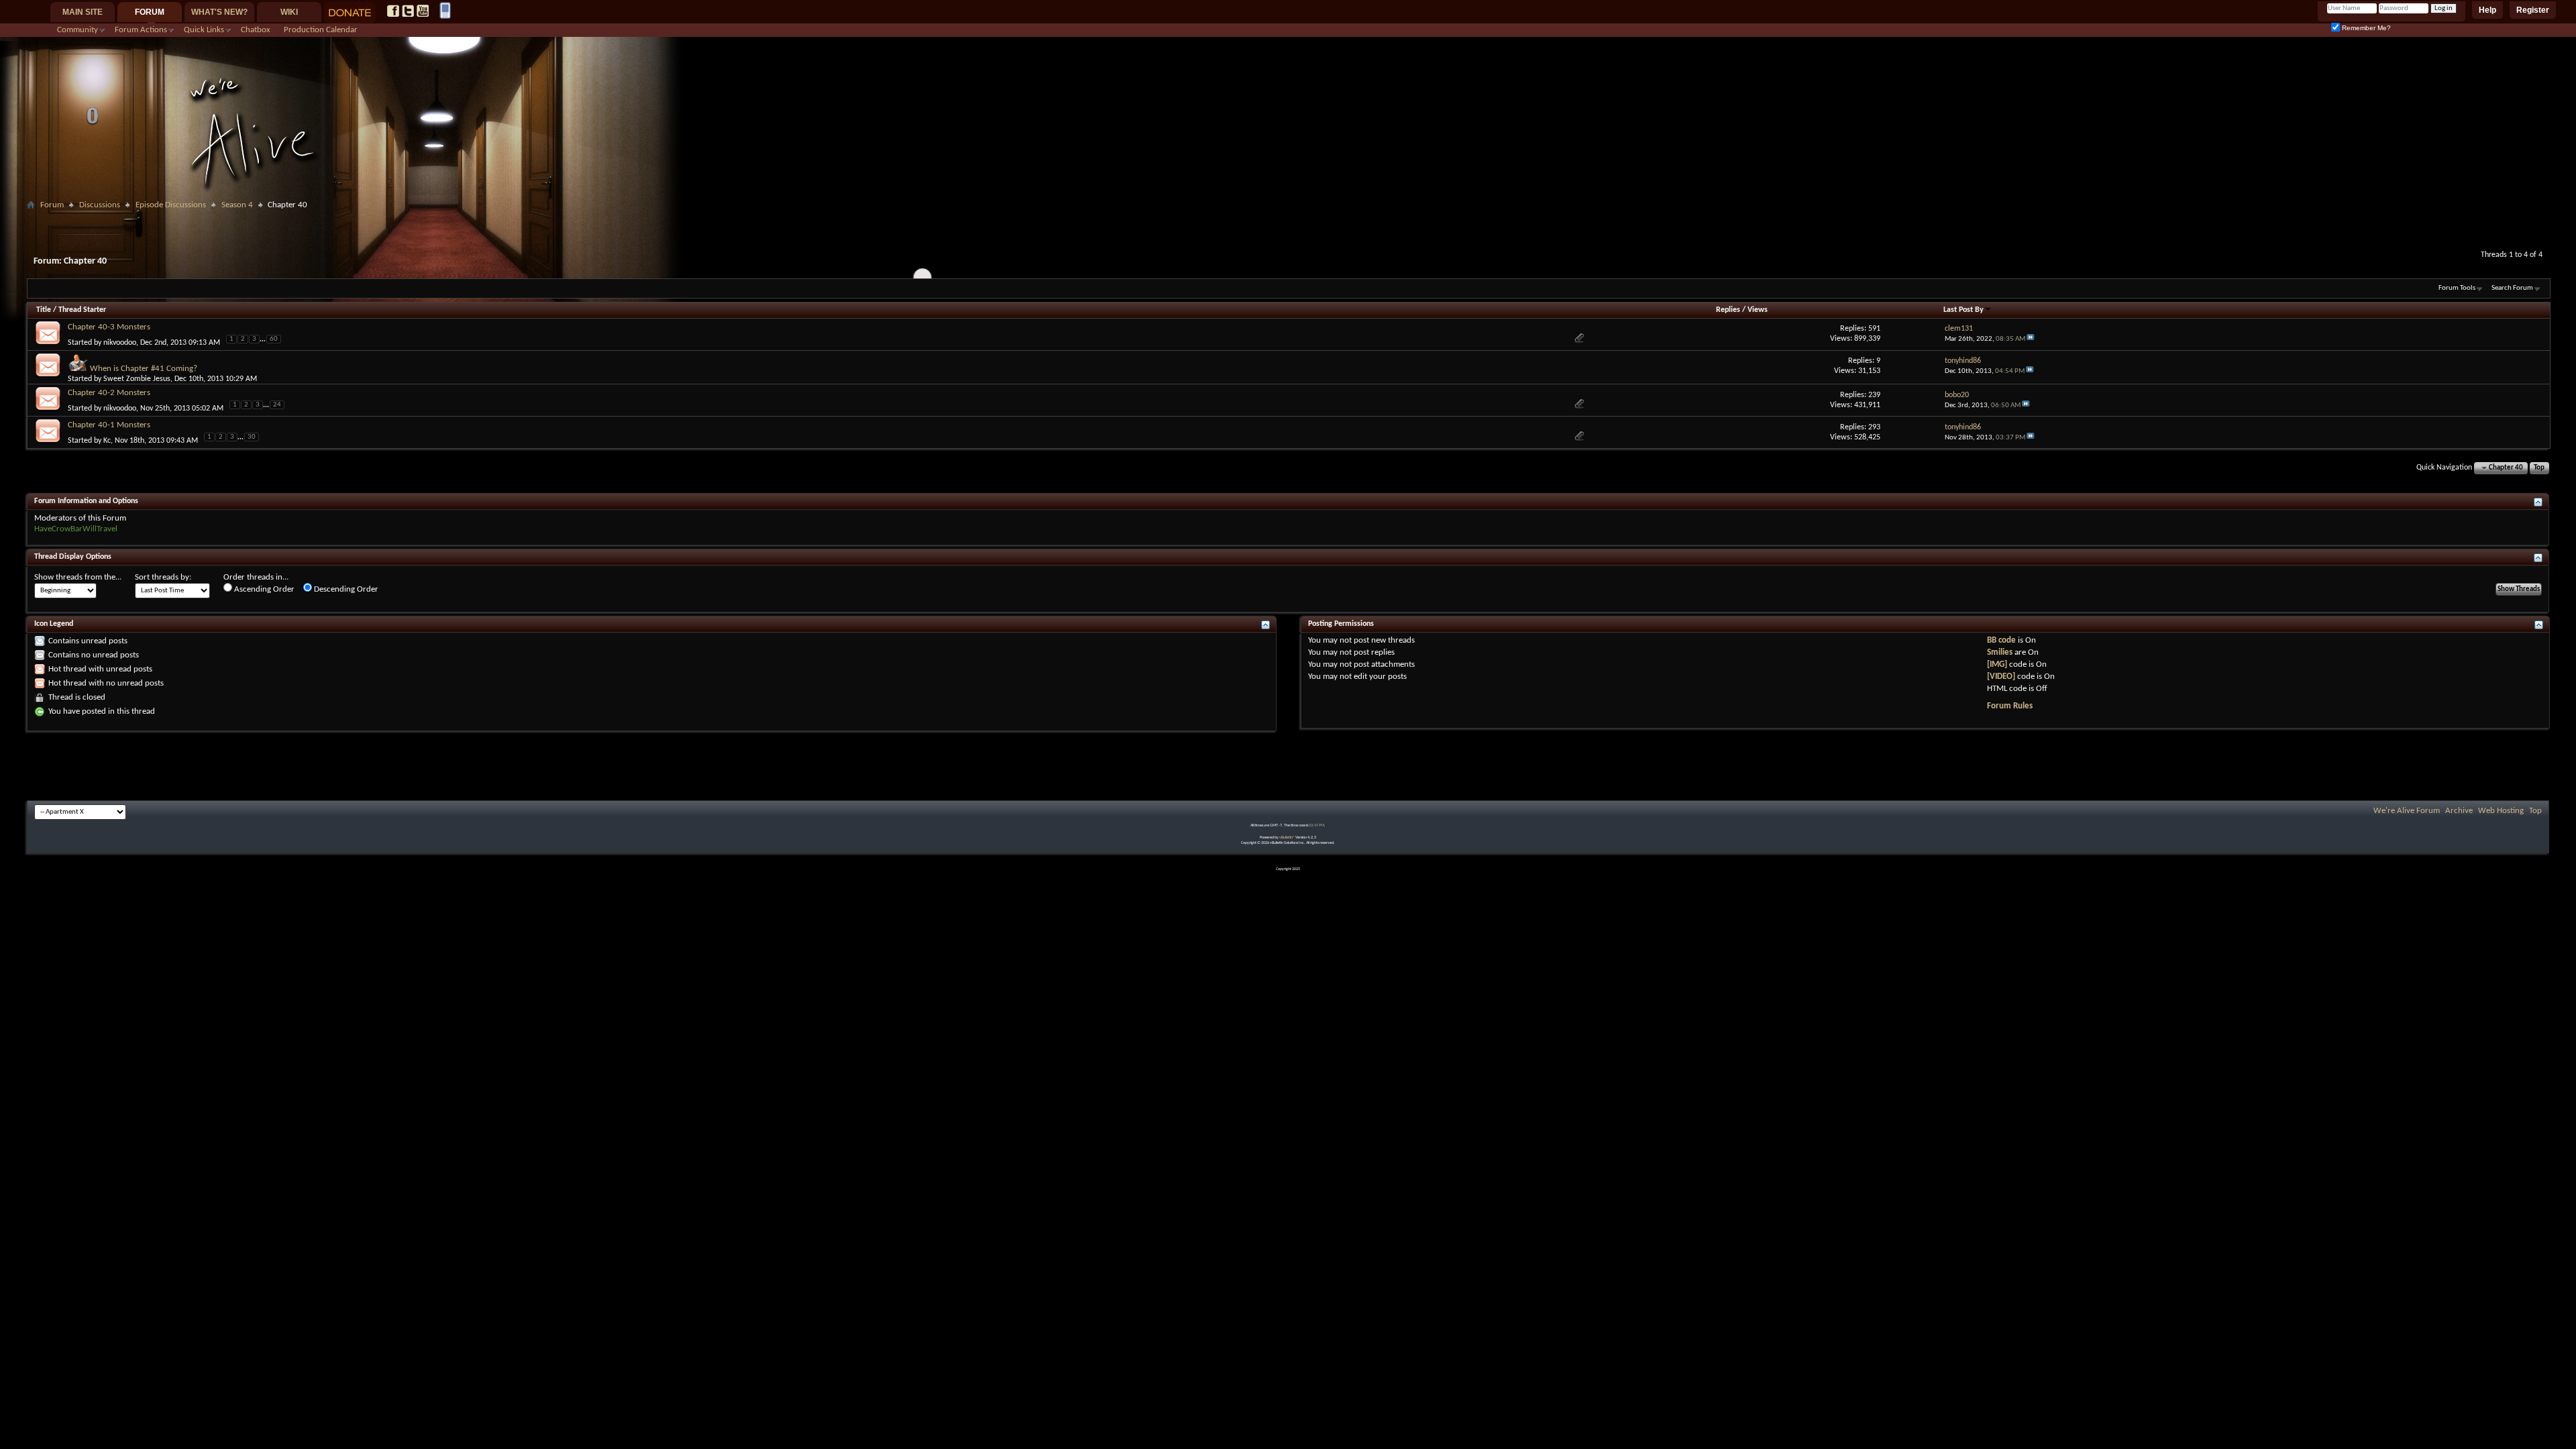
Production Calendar (321, 30)
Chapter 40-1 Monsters (109, 425)
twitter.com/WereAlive (408, 11)
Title (44, 310)
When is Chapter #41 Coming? (144, 369)
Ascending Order (263, 589)
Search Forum (2512, 288)
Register (2533, 10)
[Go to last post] (2031, 339)
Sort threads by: (163, 577)
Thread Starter (82, 310)
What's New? (219, 12)
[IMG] (1997, 664)
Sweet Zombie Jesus (137, 379)
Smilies (2000, 652)
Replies (1728, 310)
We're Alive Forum (2407, 811)
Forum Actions (141, 30)
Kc (107, 441)
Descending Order (345, 589)
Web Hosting (2501, 811)
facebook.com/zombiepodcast (393, 11)
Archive (2459, 811)
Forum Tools (2457, 288)
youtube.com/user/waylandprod (423, 11)
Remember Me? (2365, 28)
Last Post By (1964, 310)
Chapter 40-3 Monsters (109, 327)
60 (274, 339)
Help (2487, 10)
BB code (2001, 640)
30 (252, 437)
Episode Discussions (171, 205)
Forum (150, 12)
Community (77, 30)
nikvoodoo (120, 342)
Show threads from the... (78, 577)
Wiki (289, 12)
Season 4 (237, 205)
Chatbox (256, 30)
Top (2539, 468)
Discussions (100, 205)
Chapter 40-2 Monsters (109, 393)
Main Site (83, 12)
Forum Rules (2010, 706)
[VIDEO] (2001, 677)
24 (277, 405)
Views (1758, 310)
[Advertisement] (1288, 219)
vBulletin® (1287, 838)
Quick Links (204, 30)
